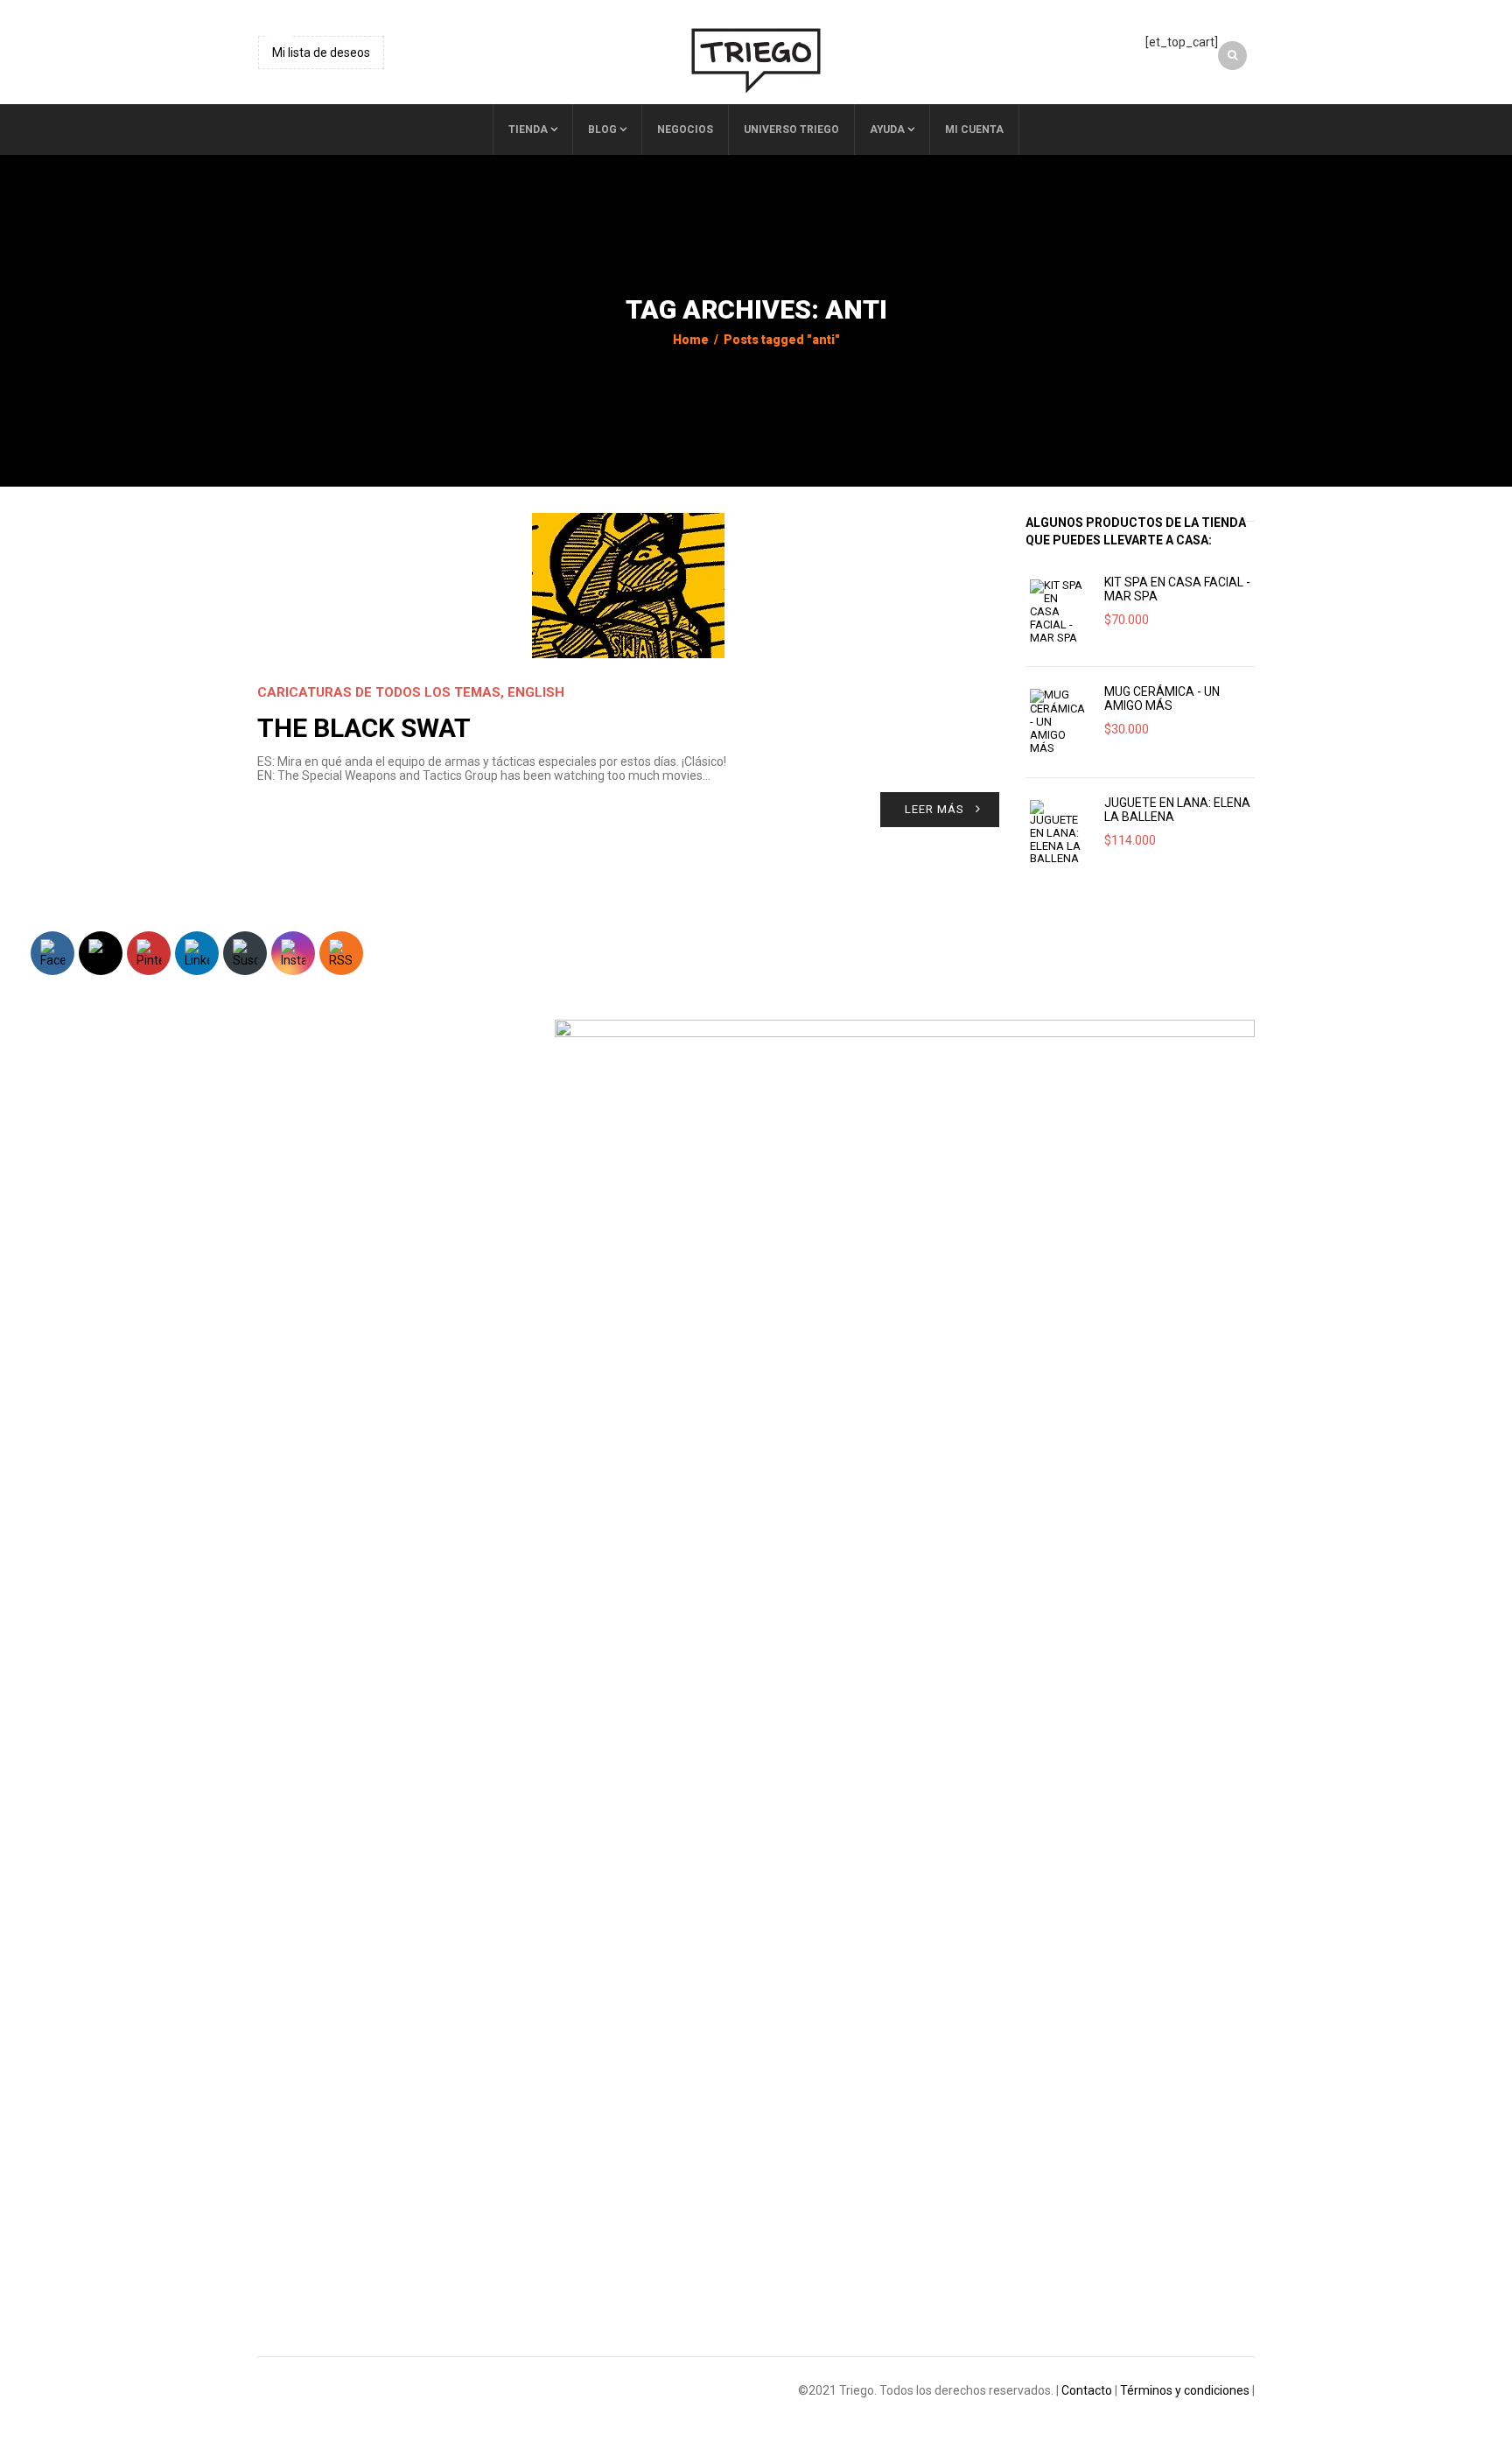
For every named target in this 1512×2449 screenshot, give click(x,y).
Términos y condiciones (1185, 2390)
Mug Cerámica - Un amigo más (1162, 698)
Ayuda (887, 130)
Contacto (1087, 2390)
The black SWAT (364, 728)
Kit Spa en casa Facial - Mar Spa (1177, 589)
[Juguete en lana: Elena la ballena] (1058, 833)
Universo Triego (791, 130)
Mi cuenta (974, 130)
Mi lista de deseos (321, 53)
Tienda (528, 130)
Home (691, 340)
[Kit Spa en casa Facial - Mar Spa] (1058, 612)
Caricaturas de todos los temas (379, 692)
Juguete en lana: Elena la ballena (1177, 810)
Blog (602, 130)
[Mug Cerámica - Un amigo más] (1058, 722)
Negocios (685, 130)
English (536, 692)
